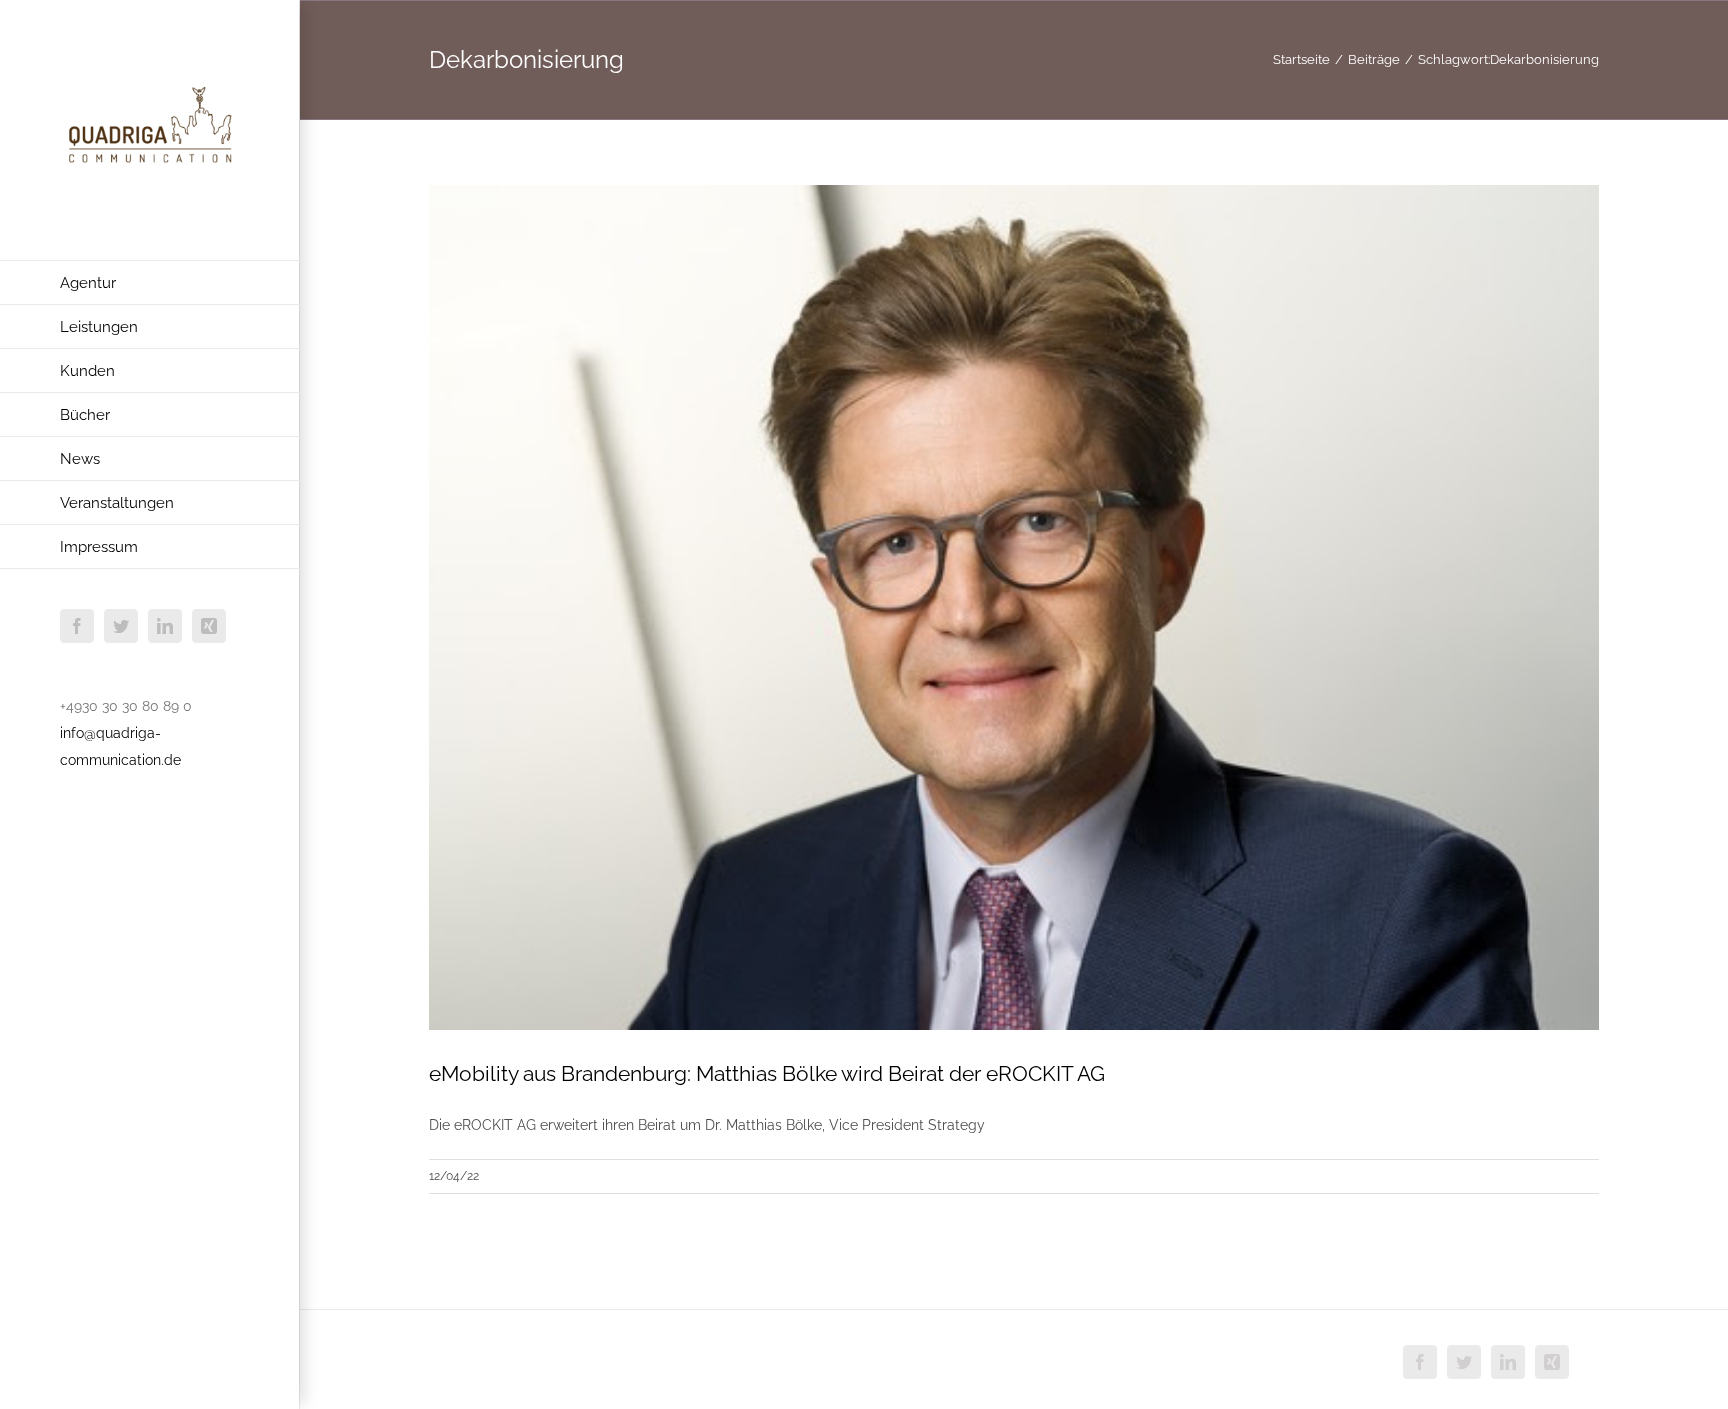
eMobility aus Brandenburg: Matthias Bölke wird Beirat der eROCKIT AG (767, 1073)
